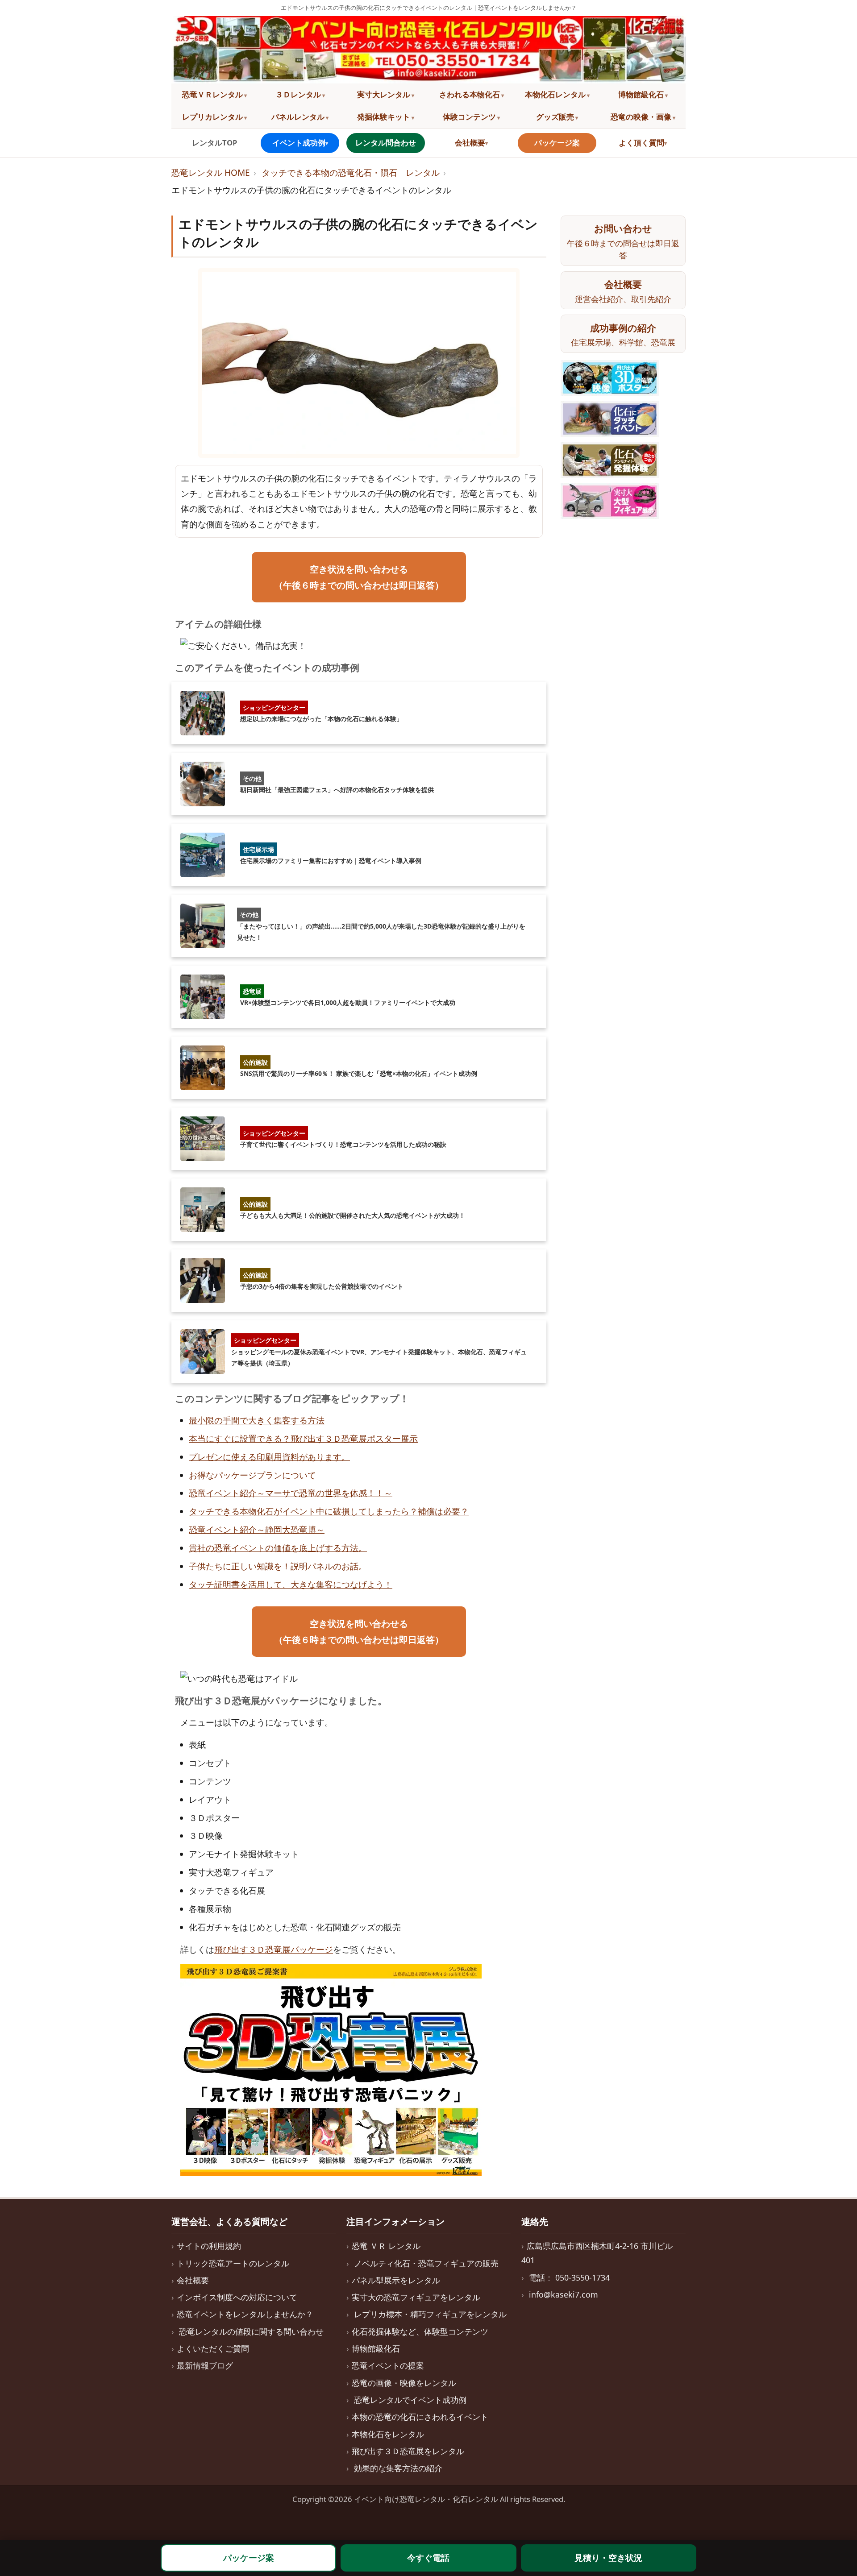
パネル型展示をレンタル (396, 2280)
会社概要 (470, 143)
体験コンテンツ (469, 117)
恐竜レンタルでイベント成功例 (410, 2400)
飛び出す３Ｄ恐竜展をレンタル (408, 2451)
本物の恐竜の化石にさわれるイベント (420, 2417)
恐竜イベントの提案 (388, 2365)
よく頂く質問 (641, 143)
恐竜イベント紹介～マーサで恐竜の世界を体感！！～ (291, 1493)
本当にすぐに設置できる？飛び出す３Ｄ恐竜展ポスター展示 (303, 1439)
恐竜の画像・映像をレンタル (404, 2383)
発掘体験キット (384, 117)
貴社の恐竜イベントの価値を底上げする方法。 (278, 1548)
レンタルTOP (214, 143)
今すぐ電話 (428, 2558)
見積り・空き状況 (608, 2558)
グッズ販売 (555, 117)
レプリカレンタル (212, 117)
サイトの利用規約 (209, 2246)
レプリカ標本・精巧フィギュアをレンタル (430, 2314)
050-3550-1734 (582, 2277)
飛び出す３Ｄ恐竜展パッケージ (274, 1950)
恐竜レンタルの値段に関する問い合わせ (251, 2331)
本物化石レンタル (555, 94)
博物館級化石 (641, 94)
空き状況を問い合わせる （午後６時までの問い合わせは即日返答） (359, 577)
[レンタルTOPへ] (428, 50)
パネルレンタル (298, 117)
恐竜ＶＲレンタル (212, 94)
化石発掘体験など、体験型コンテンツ (420, 2331)
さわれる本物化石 (470, 94)
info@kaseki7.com (564, 2294)
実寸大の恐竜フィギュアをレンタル (416, 2297)
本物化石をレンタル (388, 2434)
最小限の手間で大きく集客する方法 (257, 1420)
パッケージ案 (557, 143)
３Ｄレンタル (298, 94)
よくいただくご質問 (213, 2348)
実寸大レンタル (384, 94)
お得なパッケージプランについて (252, 1475)
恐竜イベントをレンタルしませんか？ (245, 2314)
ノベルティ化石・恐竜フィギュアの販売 (426, 2263)
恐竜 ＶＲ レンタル (386, 2246)
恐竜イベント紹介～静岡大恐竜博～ (257, 1530)
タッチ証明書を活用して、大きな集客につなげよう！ (291, 1585)
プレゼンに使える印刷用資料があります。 (269, 1457)
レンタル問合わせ (386, 143)
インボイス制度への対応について (237, 2297)
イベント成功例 (299, 143)
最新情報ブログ (205, 2365)
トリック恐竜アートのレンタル (233, 2263)
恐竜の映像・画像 (641, 117)
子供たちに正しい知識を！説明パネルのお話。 (278, 1566)
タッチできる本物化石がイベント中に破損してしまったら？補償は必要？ (329, 1511)
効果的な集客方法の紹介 (398, 2468)
